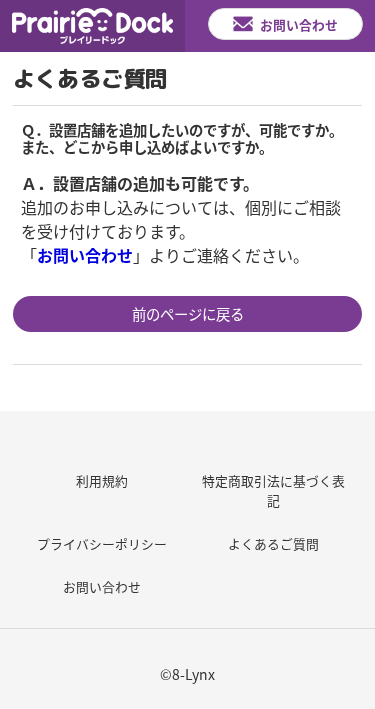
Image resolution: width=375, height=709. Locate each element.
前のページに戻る (188, 313)
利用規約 (102, 480)
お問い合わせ (102, 586)
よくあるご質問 (273, 543)
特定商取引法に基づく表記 (273, 490)
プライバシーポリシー (102, 543)
